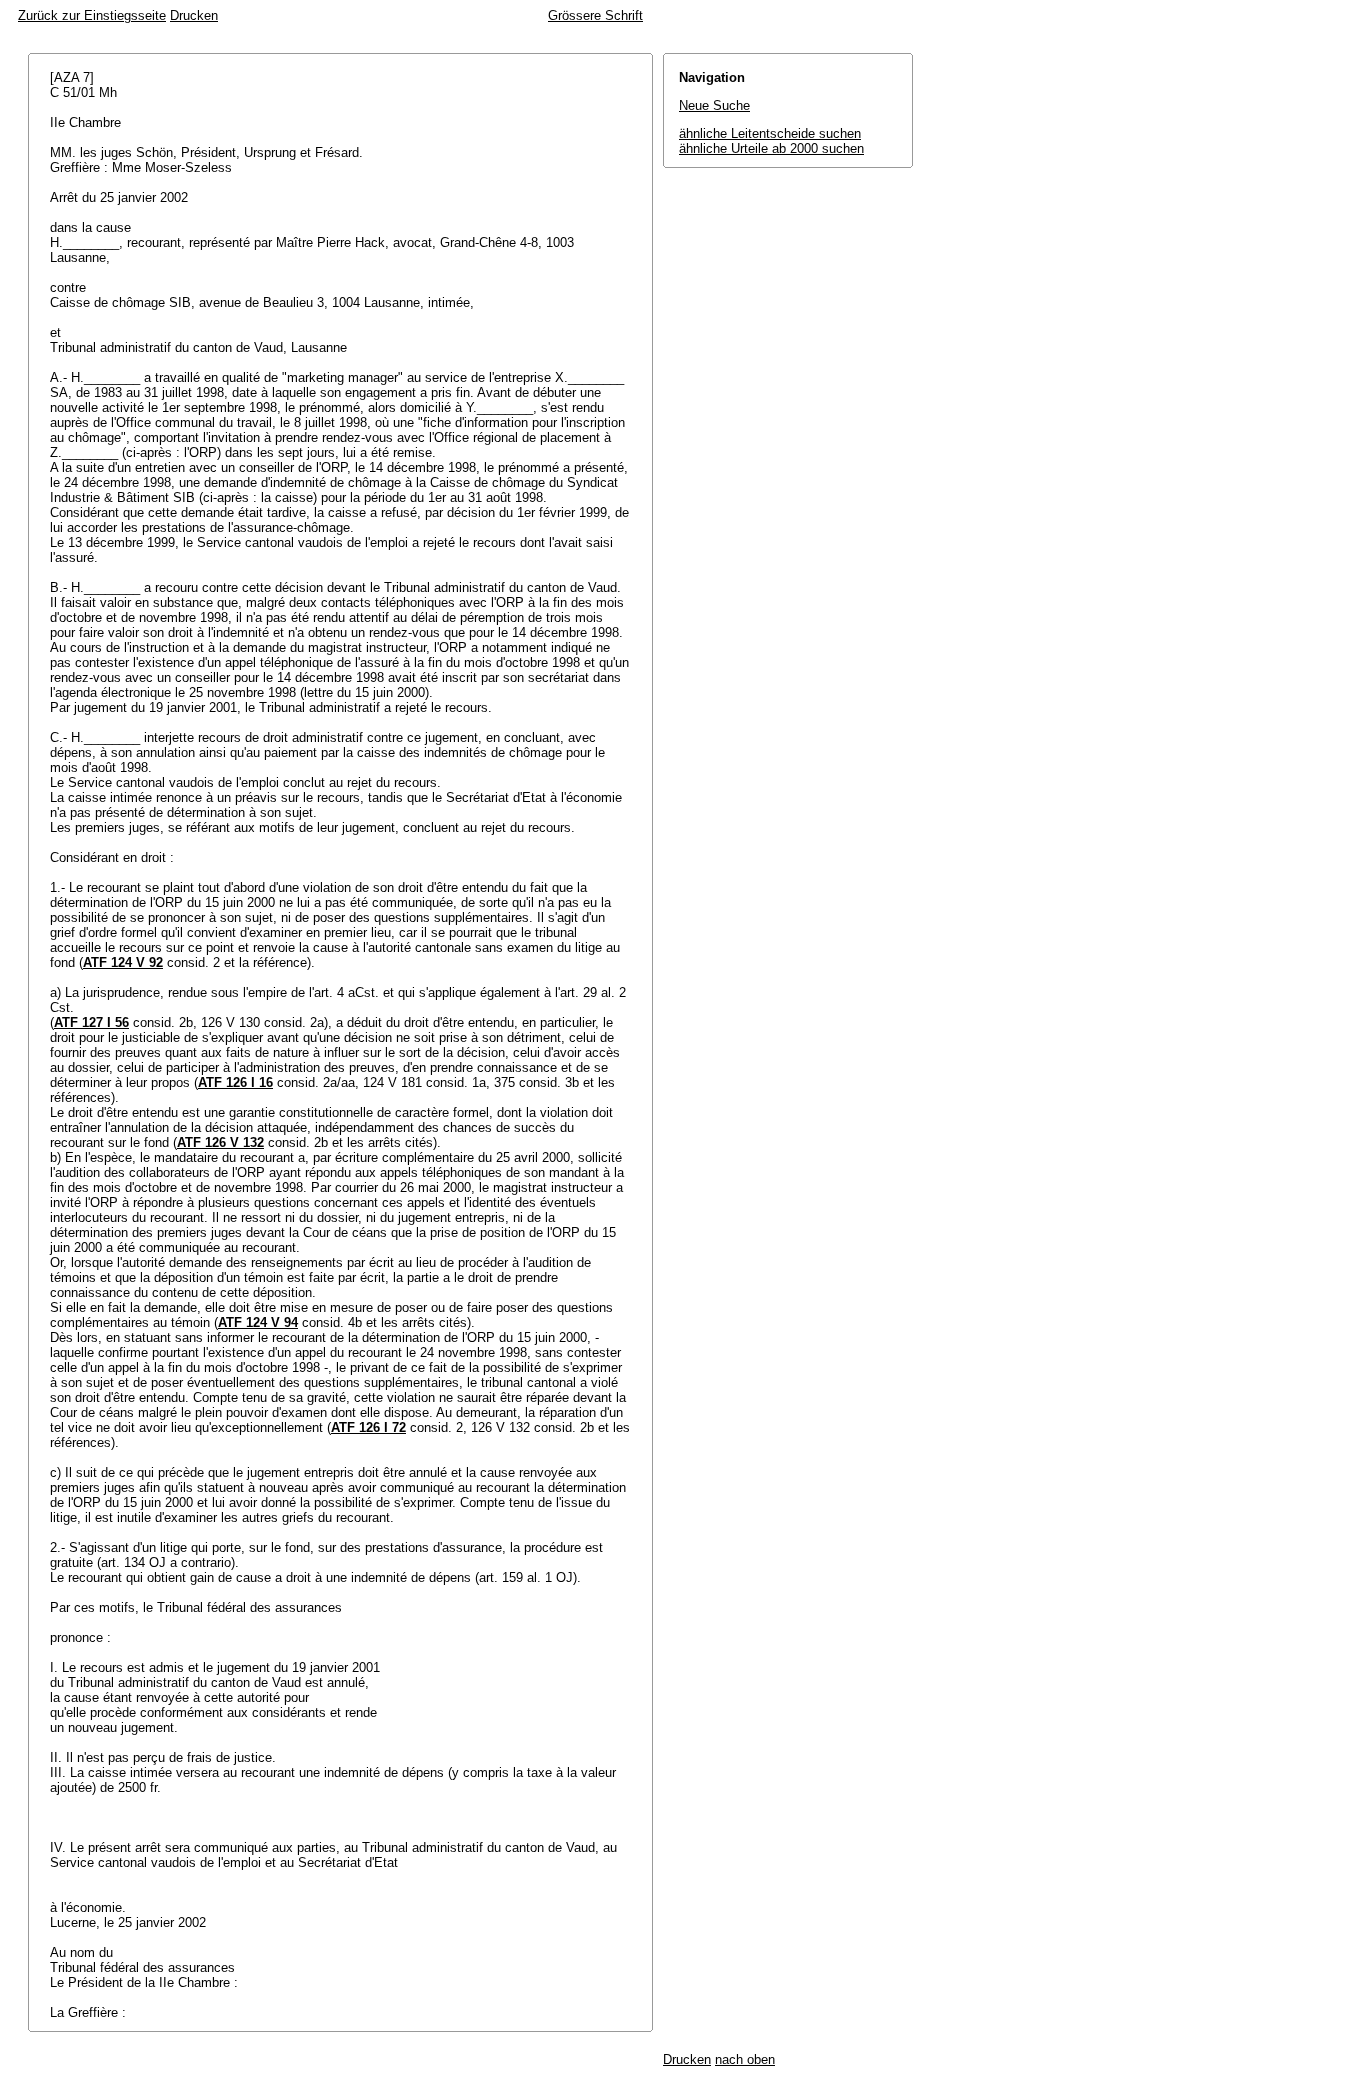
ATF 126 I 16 (235, 1082)
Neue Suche (714, 105)
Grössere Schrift (595, 15)
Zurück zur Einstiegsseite (92, 15)
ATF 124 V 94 (258, 1322)
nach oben (745, 2059)
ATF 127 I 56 (91, 1022)
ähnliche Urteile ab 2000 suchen (771, 148)
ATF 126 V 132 (220, 1142)
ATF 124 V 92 (123, 962)
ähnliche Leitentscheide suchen (770, 133)
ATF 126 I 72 (368, 1427)
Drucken (194, 15)
